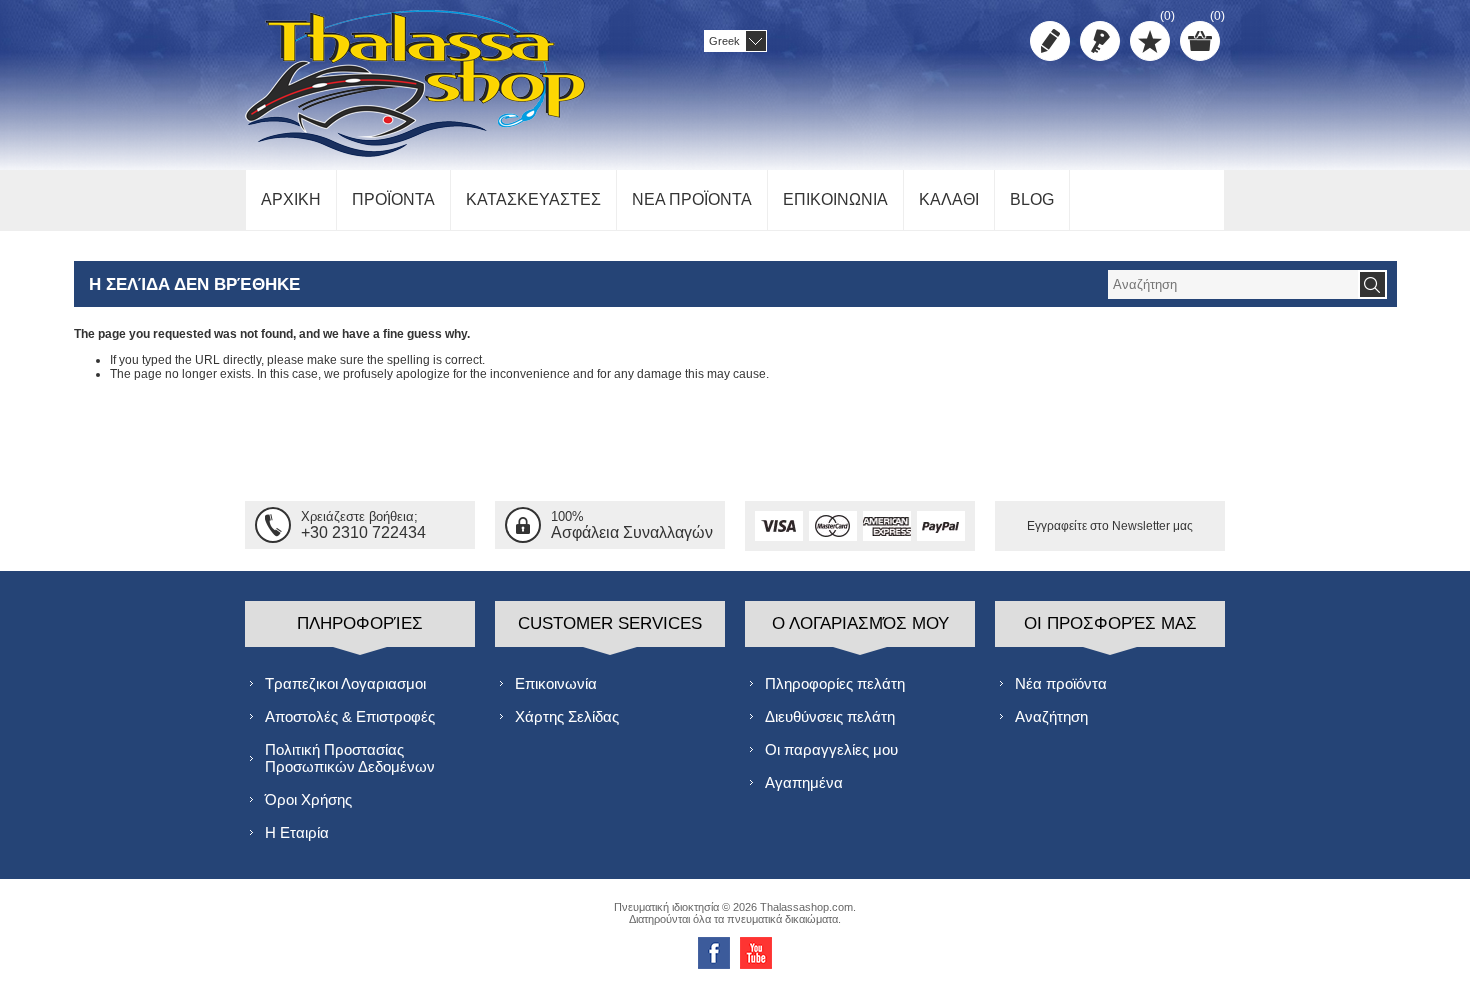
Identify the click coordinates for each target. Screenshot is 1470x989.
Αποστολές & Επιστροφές (350, 716)
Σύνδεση (1100, 41)
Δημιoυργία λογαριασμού (1050, 41)
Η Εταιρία (297, 832)
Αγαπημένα (804, 782)
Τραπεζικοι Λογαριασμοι (345, 683)
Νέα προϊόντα (1061, 683)
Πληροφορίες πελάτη (835, 683)
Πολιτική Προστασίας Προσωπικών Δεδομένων (350, 758)
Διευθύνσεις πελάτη (830, 716)
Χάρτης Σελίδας (567, 716)
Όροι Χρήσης (308, 799)
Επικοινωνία (556, 683)
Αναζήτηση (1051, 716)
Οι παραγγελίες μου (831, 749)
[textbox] (1233, 284)
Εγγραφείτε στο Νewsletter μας (1110, 526)
